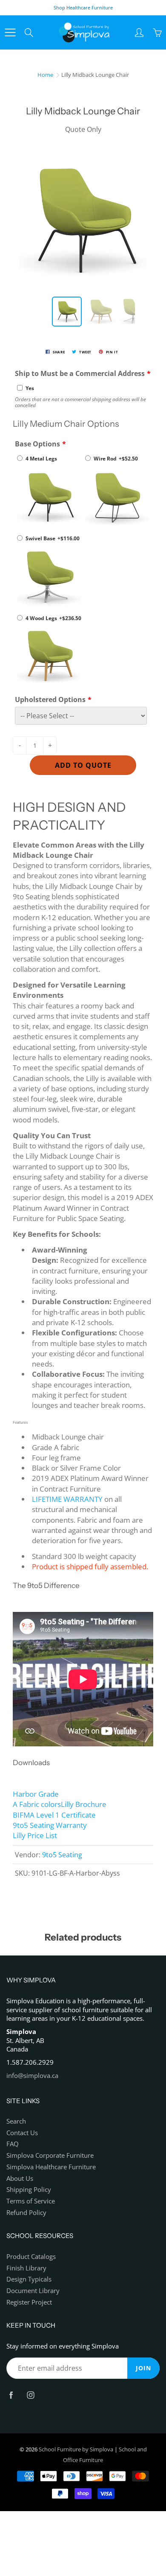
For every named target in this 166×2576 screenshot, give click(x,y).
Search (16, 2121)
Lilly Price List (35, 1835)
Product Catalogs (31, 2257)
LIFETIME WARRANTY (67, 1499)
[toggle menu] (10, 32)
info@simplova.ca (32, 2076)
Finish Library (26, 2268)
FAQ (13, 2144)
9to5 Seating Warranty (50, 1825)
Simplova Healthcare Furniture (51, 2167)
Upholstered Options (50, 699)
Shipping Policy (29, 2190)
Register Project (29, 2302)
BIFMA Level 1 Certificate (54, 1815)
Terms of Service (31, 2201)
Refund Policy (26, 2213)
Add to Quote (83, 765)
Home (45, 75)
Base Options (37, 444)
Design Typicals (29, 2279)
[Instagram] (30, 2395)
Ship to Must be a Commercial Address (80, 373)
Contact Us (22, 2133)
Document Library (33, 2291)
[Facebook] (11, 2395)
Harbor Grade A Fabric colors (37, 1799)
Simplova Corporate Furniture (50, 2155)
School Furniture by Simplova (76, 2449)
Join (143, 2368)
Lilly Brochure (84, 1804)
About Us (20, 2178)
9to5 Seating (62, 1855)
